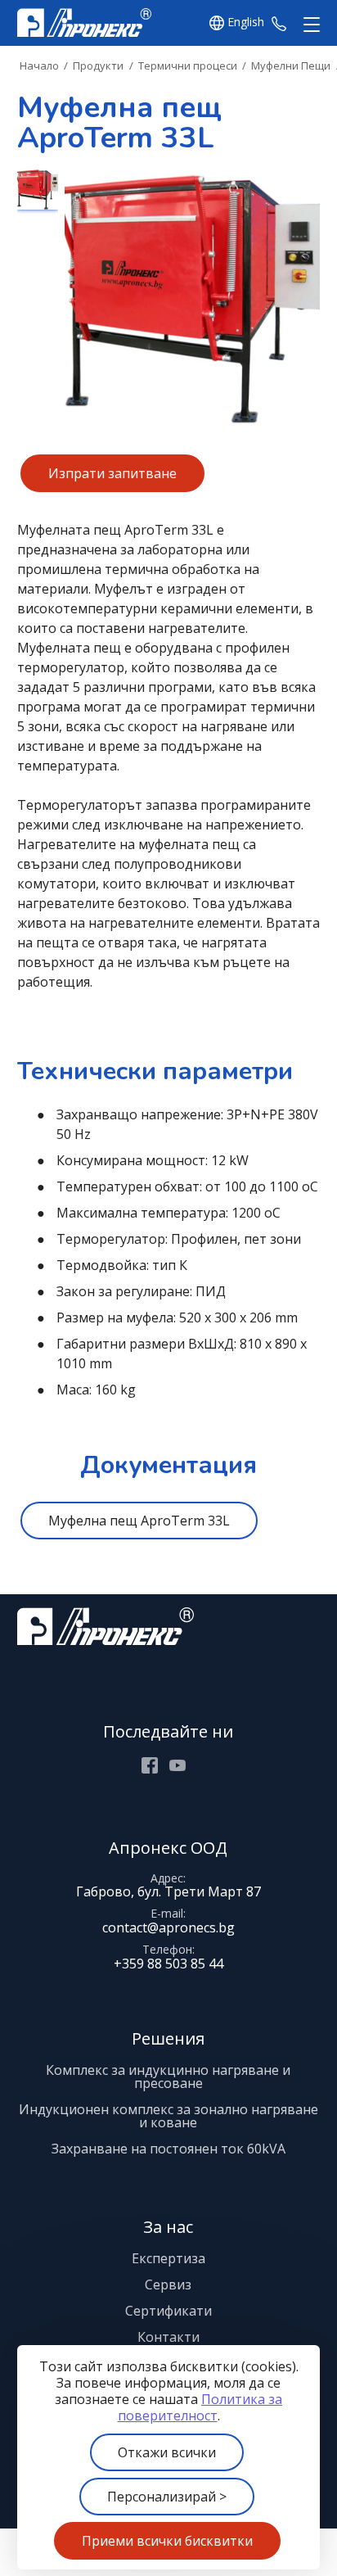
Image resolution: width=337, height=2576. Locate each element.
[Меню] (308, 25)
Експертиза (168, 2258)
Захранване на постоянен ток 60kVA (168, 2149)
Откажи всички (167, 2452)
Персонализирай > (167, 2497)
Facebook (150, 1765)
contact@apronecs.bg (168, 1927)
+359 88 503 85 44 (279, 23)
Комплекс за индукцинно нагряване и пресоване (168, 2077)
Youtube (177, 1765)
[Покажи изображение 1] (38, 189)
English (246, 23)
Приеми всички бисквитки (167, 2541)
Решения (168, 2038)
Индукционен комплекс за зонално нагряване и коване (168, 2116)
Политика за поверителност (200, 2407)
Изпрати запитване (112, 473)
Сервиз (168, 2285)
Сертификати (168, 2311)
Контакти (168, 2337)
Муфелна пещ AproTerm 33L (139, 1521)
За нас (168, 2227)
